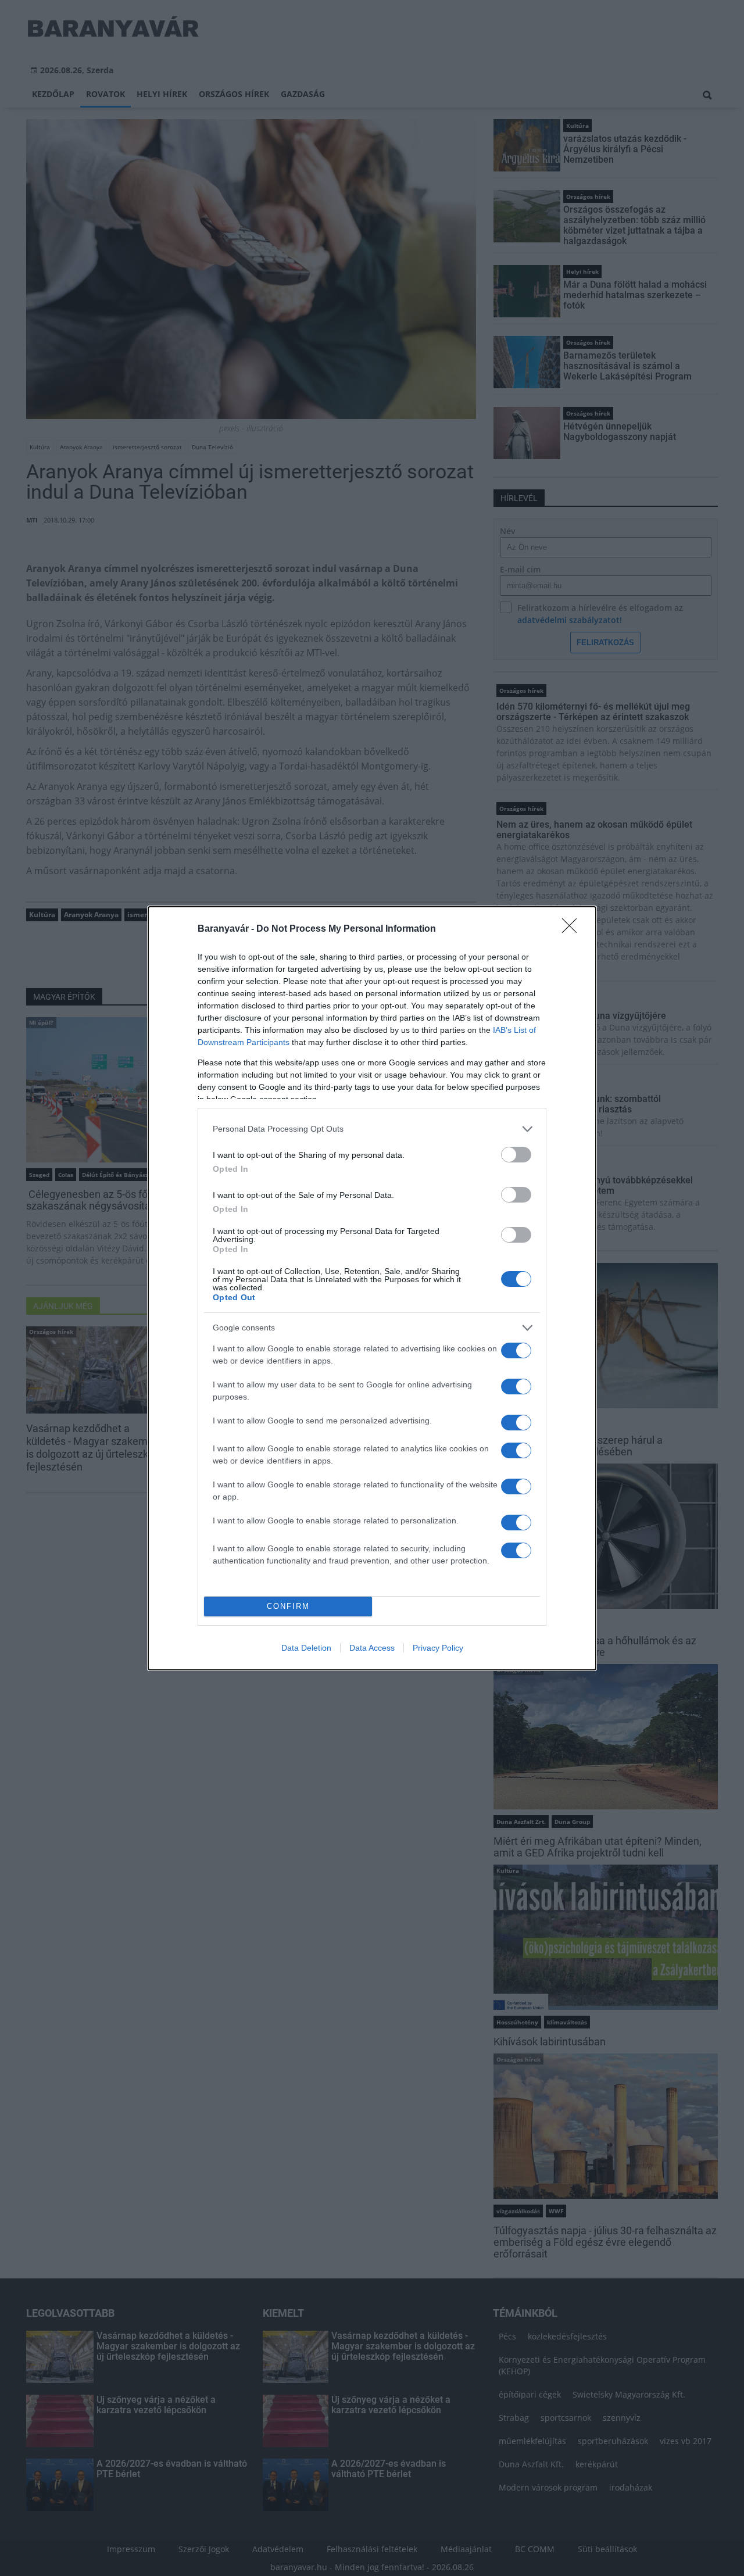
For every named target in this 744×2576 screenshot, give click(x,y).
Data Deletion (306, 1648)
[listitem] (372, 1129)
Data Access (372, 1648)
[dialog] (372, 1288)
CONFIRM (288, 1606)
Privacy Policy (438, 1648)
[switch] (516, 1155)
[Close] (573, 929)
